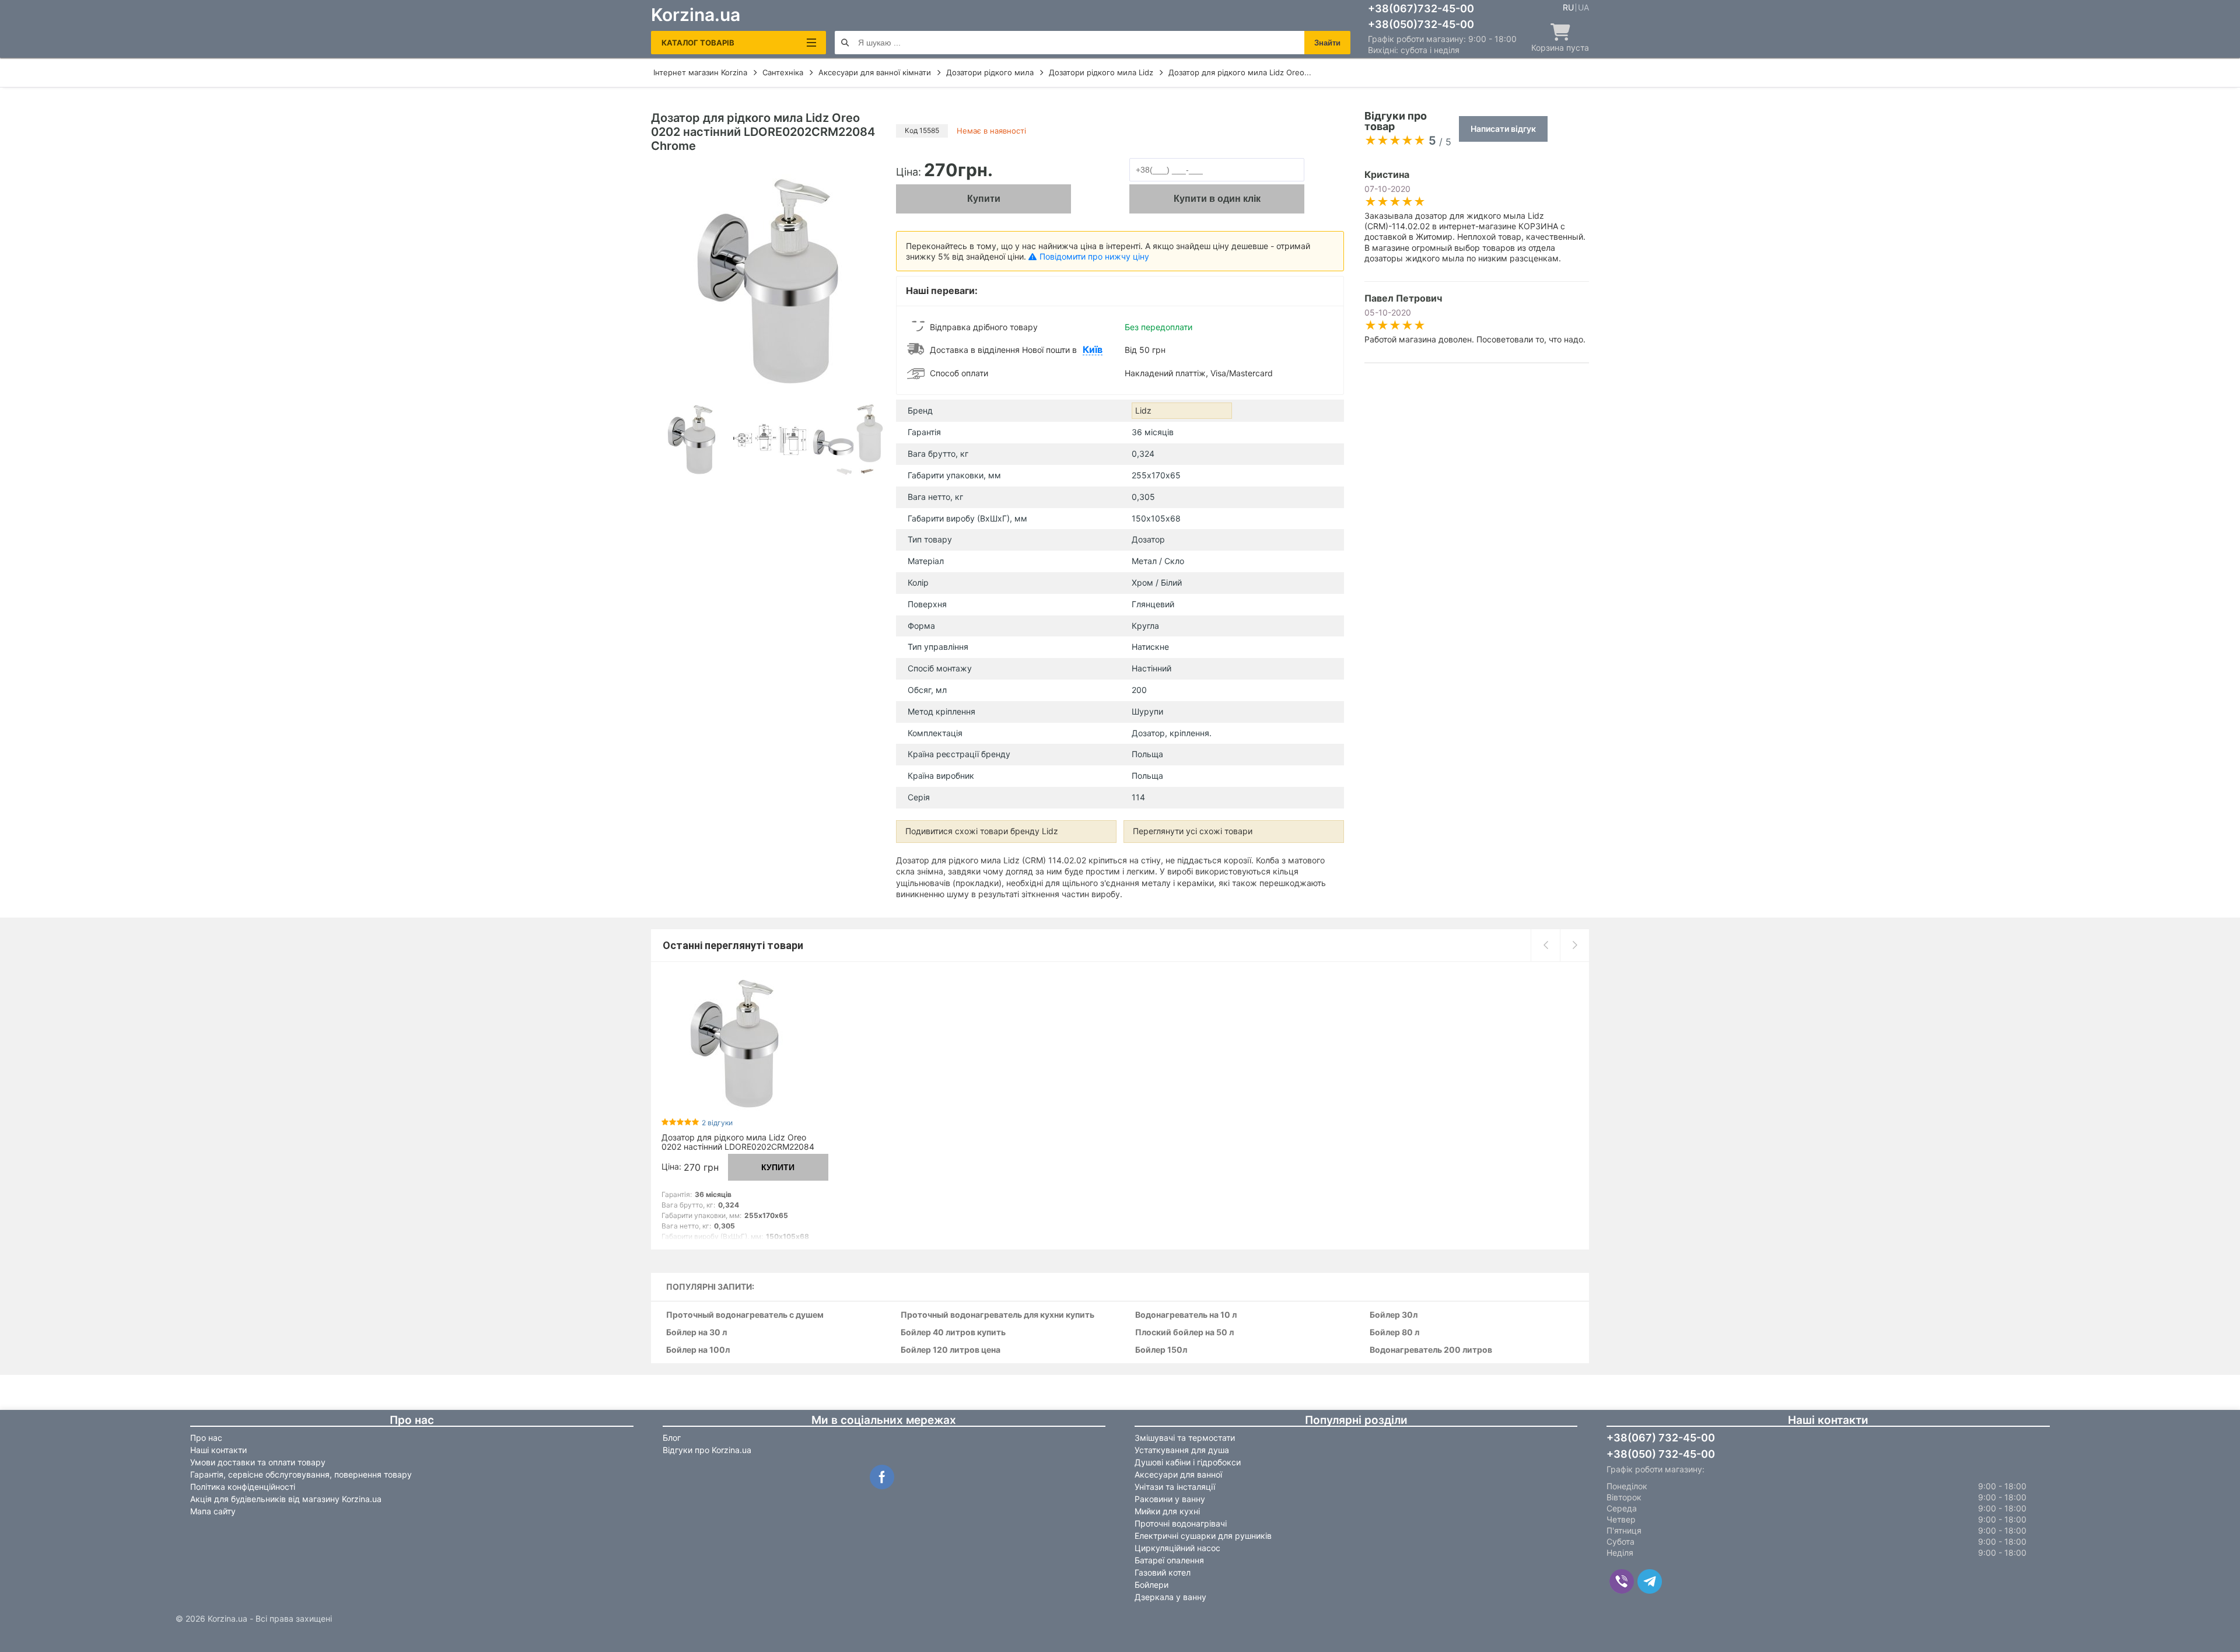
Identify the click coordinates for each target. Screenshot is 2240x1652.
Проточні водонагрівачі (1181, 1523)
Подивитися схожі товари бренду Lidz (982, 831)
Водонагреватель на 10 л (1186, 1315)
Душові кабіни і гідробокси (1188, 1462)
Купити (984, 199)
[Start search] (845, 43)
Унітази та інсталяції (1175, 1487)
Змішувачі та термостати (1185, 1438)
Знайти (1327, 43)
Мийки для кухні (1167, 1511)
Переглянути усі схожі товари (1193, 831)
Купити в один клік (1217, 199)
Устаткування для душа (1182, 1450)
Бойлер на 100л (698, 1350)
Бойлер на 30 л (696, 1333)
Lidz (1143, 410)
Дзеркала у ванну (1170, 1597)
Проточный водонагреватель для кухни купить (998, 1315)
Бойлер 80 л (1394, 1333)
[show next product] (1574, 945)
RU (1568, 8)
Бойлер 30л (1394, 1315)
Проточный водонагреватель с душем (745, 1315)
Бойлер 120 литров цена (951, 1350)
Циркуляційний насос (1177, 1548)
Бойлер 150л (1161, 1350)
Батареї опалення (1169, 1560)
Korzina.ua (696, 15)
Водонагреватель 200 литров (1431, 1350)
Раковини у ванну (1170, 1499)
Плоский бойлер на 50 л (1184, 1333)
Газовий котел (1163, 1572)
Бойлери (1151, 1585)
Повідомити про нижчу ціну (1094, 256)
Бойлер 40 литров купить (953, 1333)
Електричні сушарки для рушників (1203, 1536)
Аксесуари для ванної (1178, 1474)
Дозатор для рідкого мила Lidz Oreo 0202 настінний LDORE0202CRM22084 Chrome (738, 1147)
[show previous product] (1545, 945)
